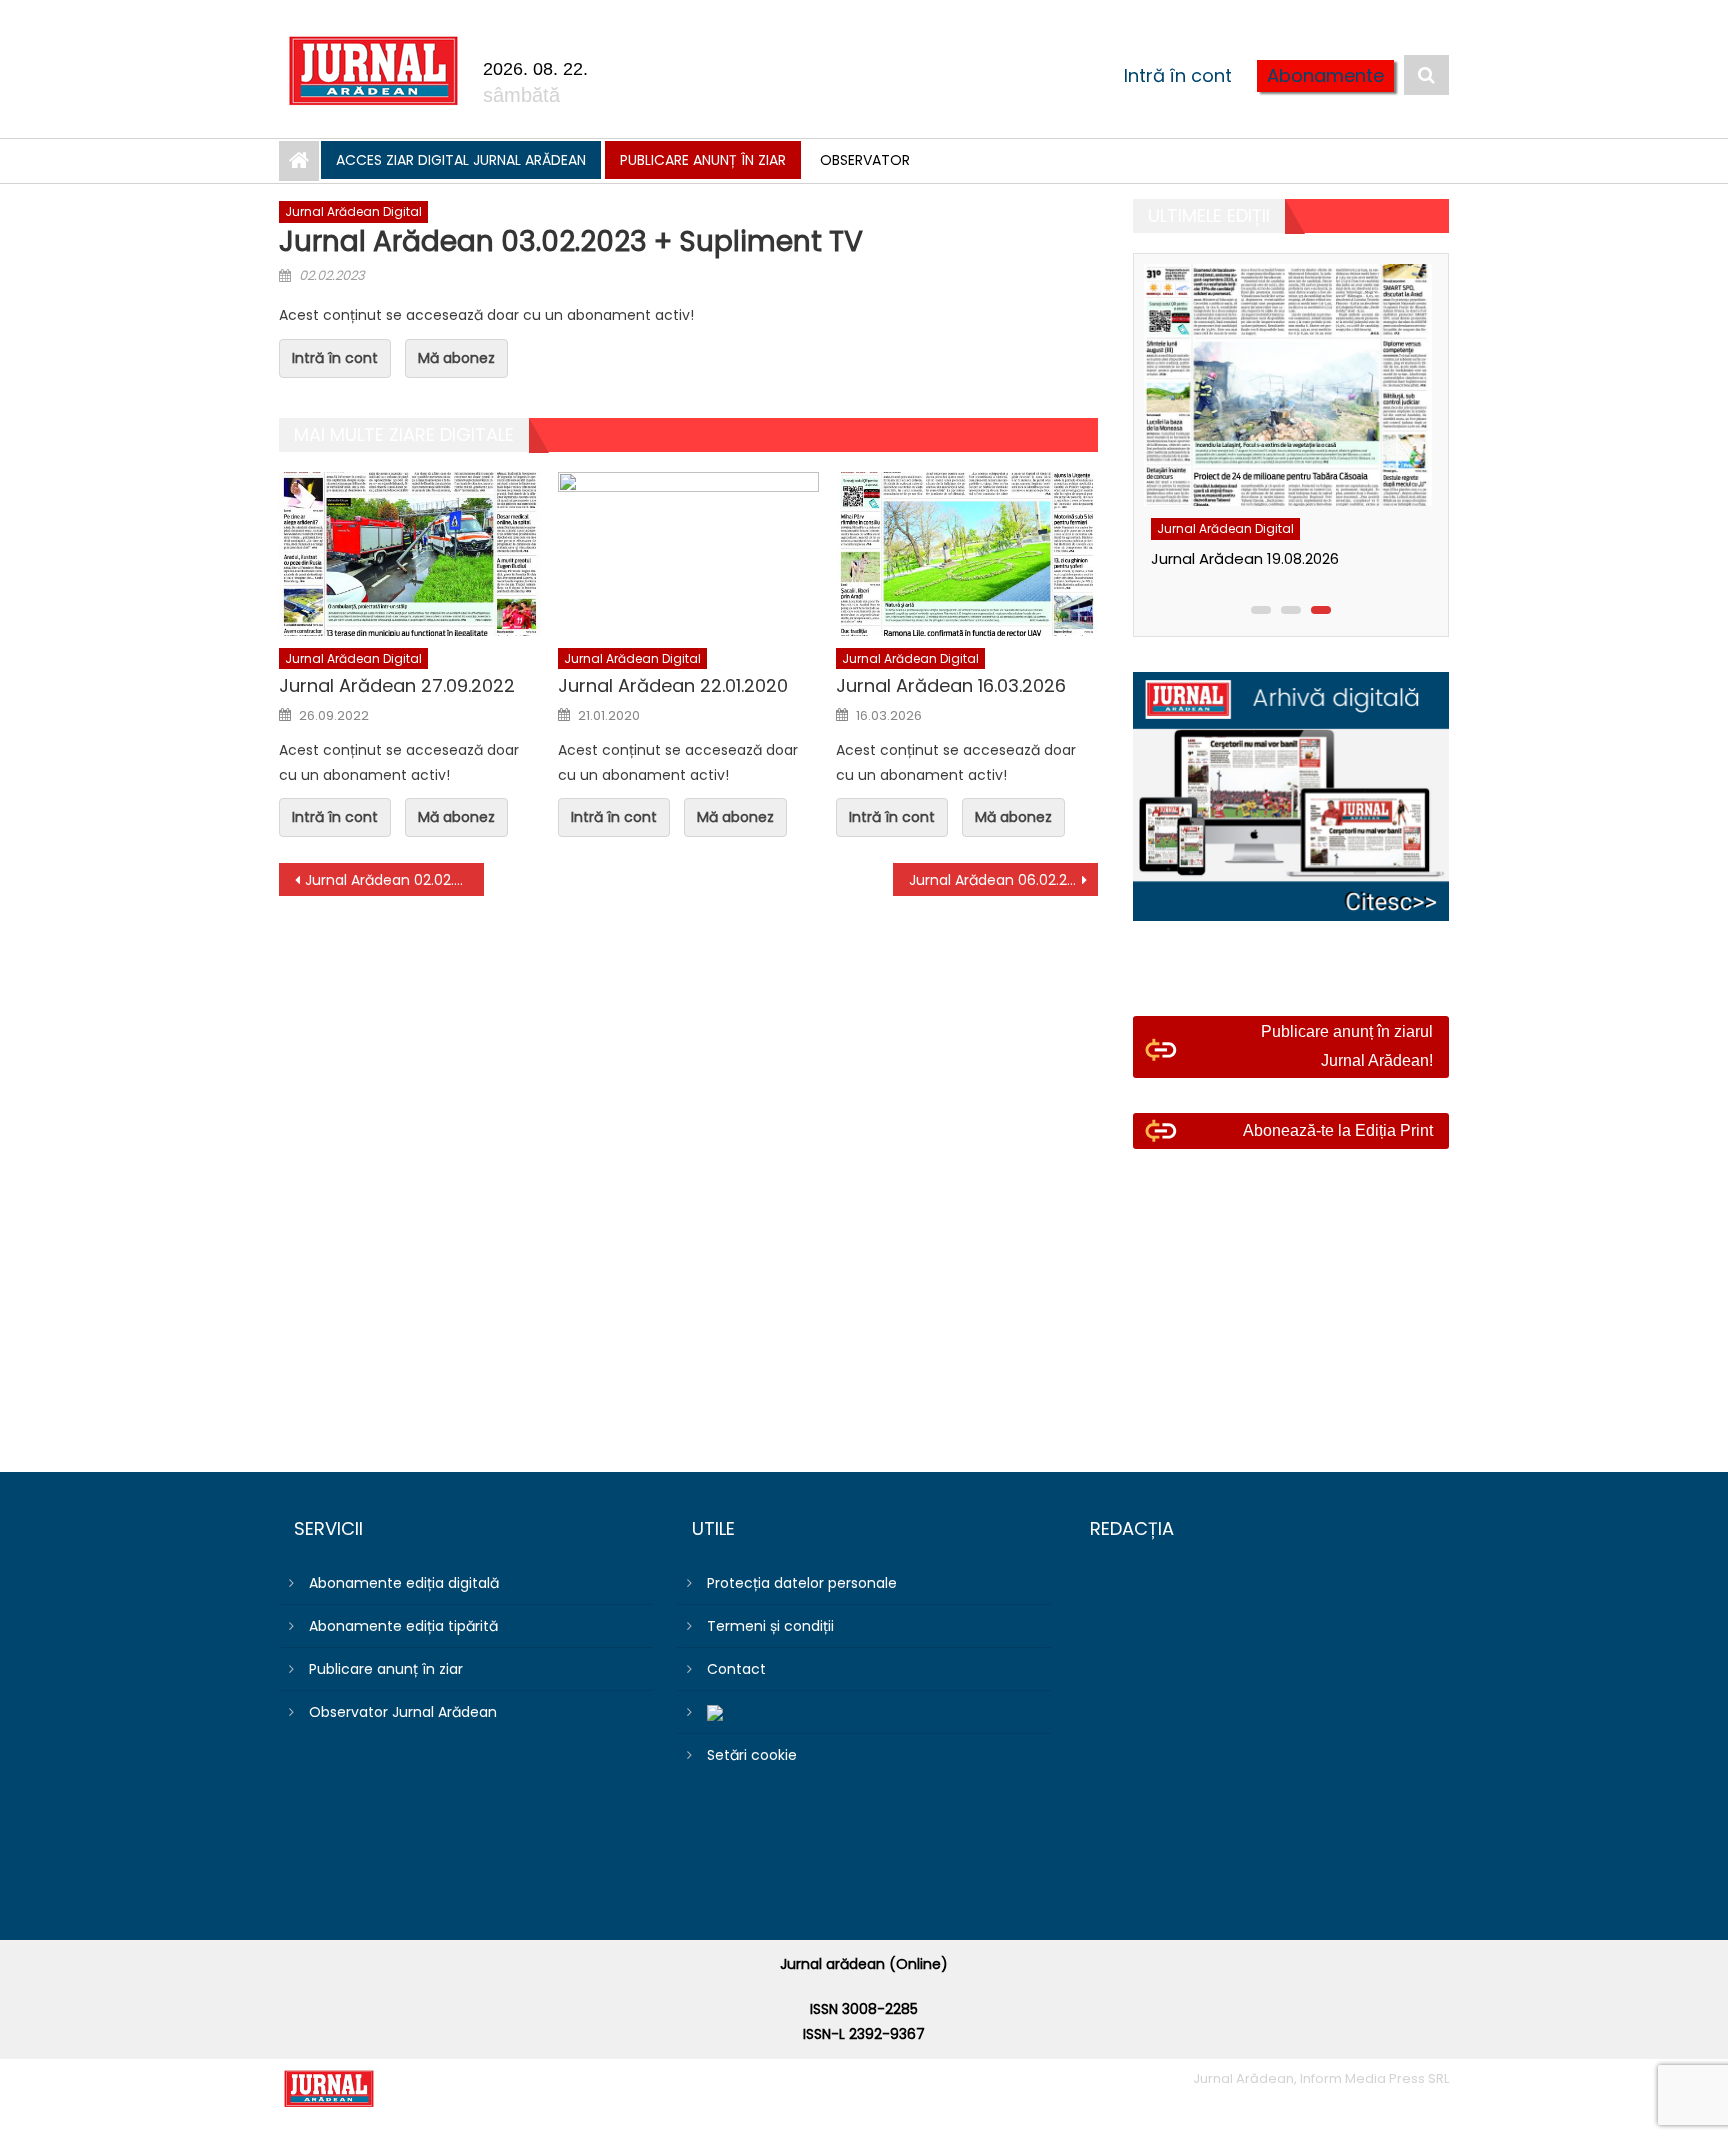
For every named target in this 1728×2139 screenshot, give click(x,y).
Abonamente (1325, 75)
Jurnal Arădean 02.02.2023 (394, 880)
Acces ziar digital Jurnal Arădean (461, 160)
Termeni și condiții (770, 1626)
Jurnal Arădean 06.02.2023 (1000, 880)
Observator (865, 160)
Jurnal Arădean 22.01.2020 (673, 685)
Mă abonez (456, 358)
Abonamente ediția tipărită (403, 1626)
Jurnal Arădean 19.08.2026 (1245, 558)
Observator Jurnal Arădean (403, 1712)
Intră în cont (1178, 75)
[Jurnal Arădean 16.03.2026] (967, 554)
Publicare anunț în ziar (703, 160)
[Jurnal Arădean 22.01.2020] (689, 554)
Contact (736, 1669)
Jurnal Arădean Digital (353, 211)
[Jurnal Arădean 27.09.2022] (410, 554)
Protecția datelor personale (802, 1583)
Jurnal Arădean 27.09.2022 (397, 685)
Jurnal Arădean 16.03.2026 (951, 685)
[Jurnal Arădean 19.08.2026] (1286, 385)
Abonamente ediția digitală (404, 1583)
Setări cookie (752, 1755)
